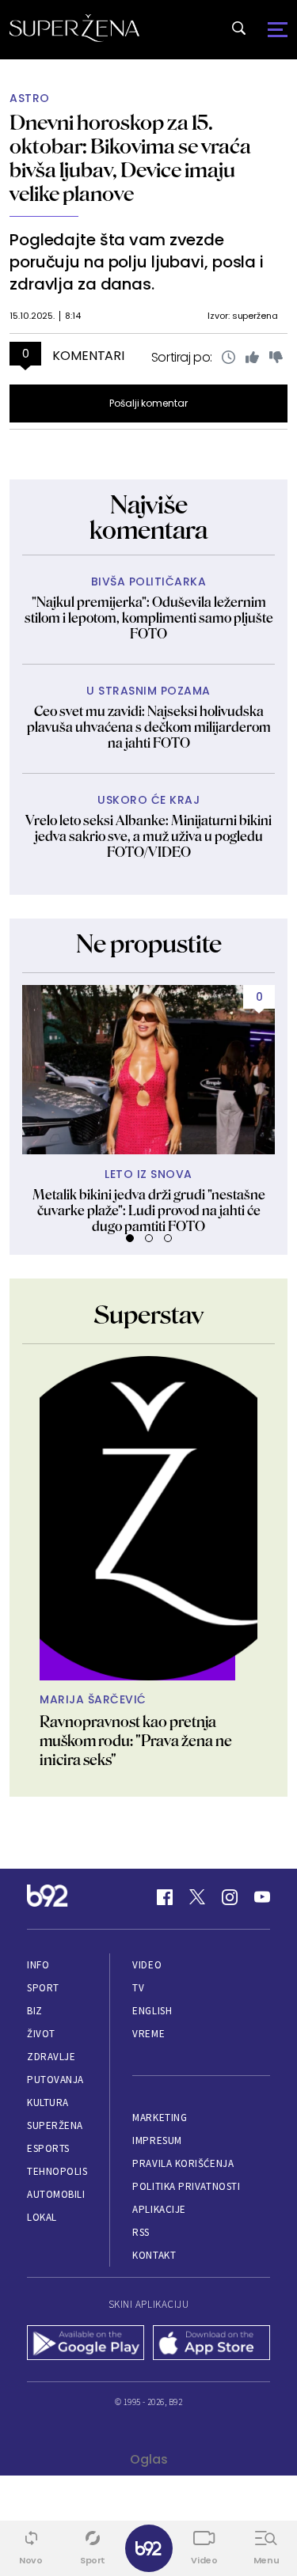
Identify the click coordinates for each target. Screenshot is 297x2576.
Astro (30, 98)
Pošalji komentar (148, 403)
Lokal (42, 2217)
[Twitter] (197, 1897)
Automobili (56, 2194)
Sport (43, 1988)
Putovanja (55, 2080)
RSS (141, 2232)
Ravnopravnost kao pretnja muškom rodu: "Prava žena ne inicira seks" (136, 1741)
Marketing (160, 2118)
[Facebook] (165, 1897)
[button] (130, 1238)
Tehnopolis (57, 2171)
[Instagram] (230, 1897)
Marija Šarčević (93, 1700)
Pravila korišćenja (183, 2163)
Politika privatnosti (186, 2186)
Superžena (55, 2125)
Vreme (148, 2034)
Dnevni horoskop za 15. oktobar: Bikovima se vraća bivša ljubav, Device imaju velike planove (130, 158)
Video (147, 1965)
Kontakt (154, 2255)
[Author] (148, 1518)
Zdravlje (51, 2057)
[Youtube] (262, 1897)
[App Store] (212, 2344)
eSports (48, 2148)
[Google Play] (86, 2344)
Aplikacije (159, 2209)
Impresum (157, 2140)
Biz (35, 2011)
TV (138, 1988)
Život (41, 2034)
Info (38, 1965)
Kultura (48, 2102)
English (152, 2011)
